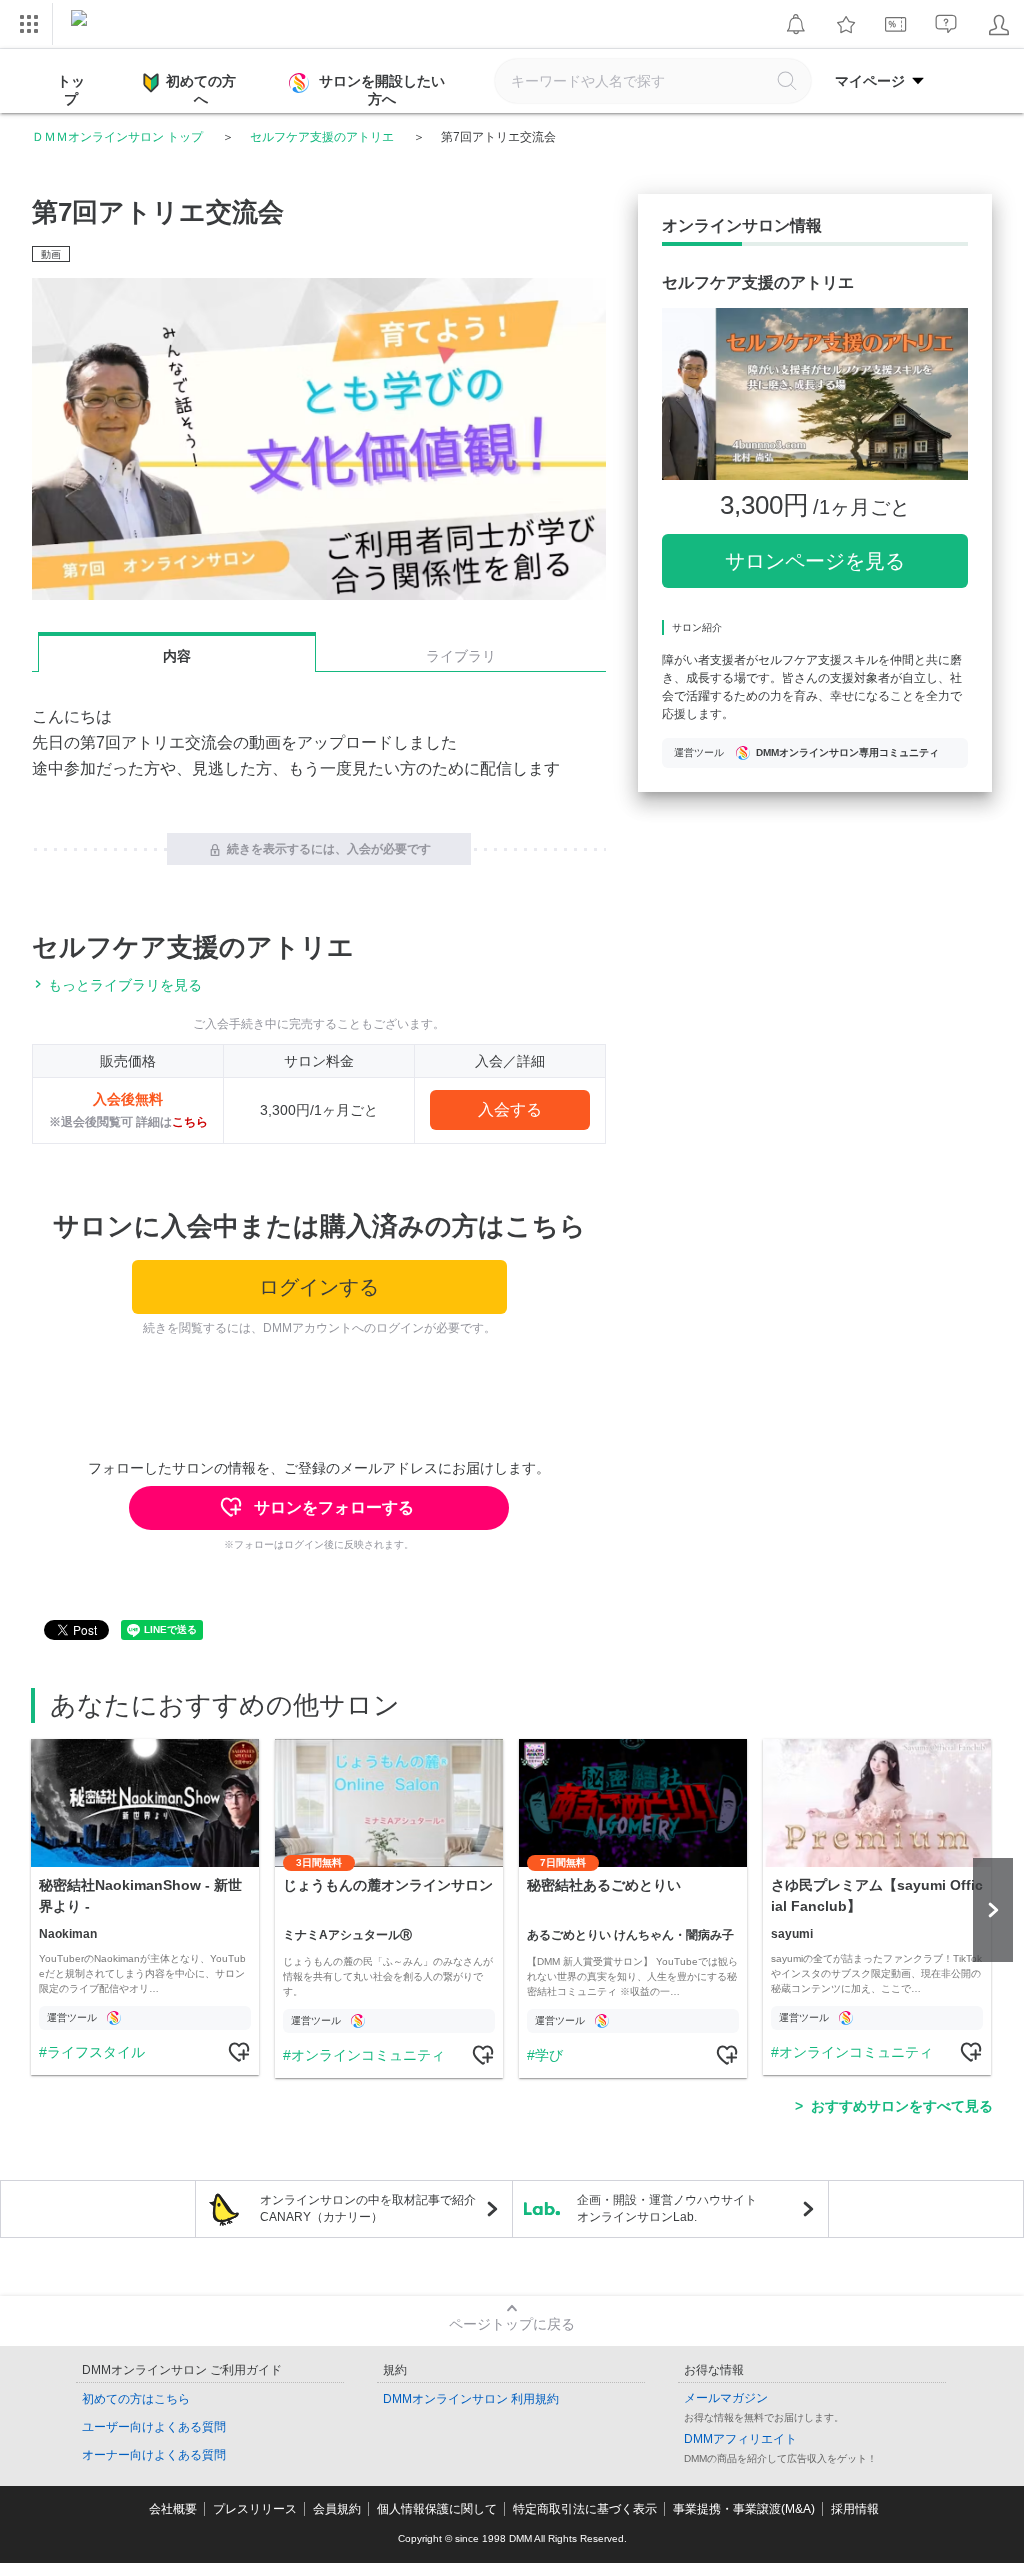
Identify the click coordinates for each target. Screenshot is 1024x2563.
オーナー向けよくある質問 (154, 2455)
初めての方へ (201, 90)
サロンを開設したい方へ (382, 90)
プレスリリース (255, 2509)
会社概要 (173, 2509)
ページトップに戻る (512, 2324)
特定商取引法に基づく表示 (585, 2509)
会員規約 (337, 2509)
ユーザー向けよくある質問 (154, 2427)
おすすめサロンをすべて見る (902, 2106)
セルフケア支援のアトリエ (322, 137)
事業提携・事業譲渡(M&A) (744, 2509)
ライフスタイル (96, 2052)
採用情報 (855, 2509)
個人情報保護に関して (437, 2509)
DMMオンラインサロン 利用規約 (471, 2399)
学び (549, 2055)
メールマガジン (726, 2398)
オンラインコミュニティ (368, 2055)
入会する (510, 1109)
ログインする (319, 1287)
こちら (190, 1122)
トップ (71, 90)
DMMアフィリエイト (740, 2439)
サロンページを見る (815, 561)
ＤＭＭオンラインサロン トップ (117, 137)
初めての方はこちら (136, 2399)
